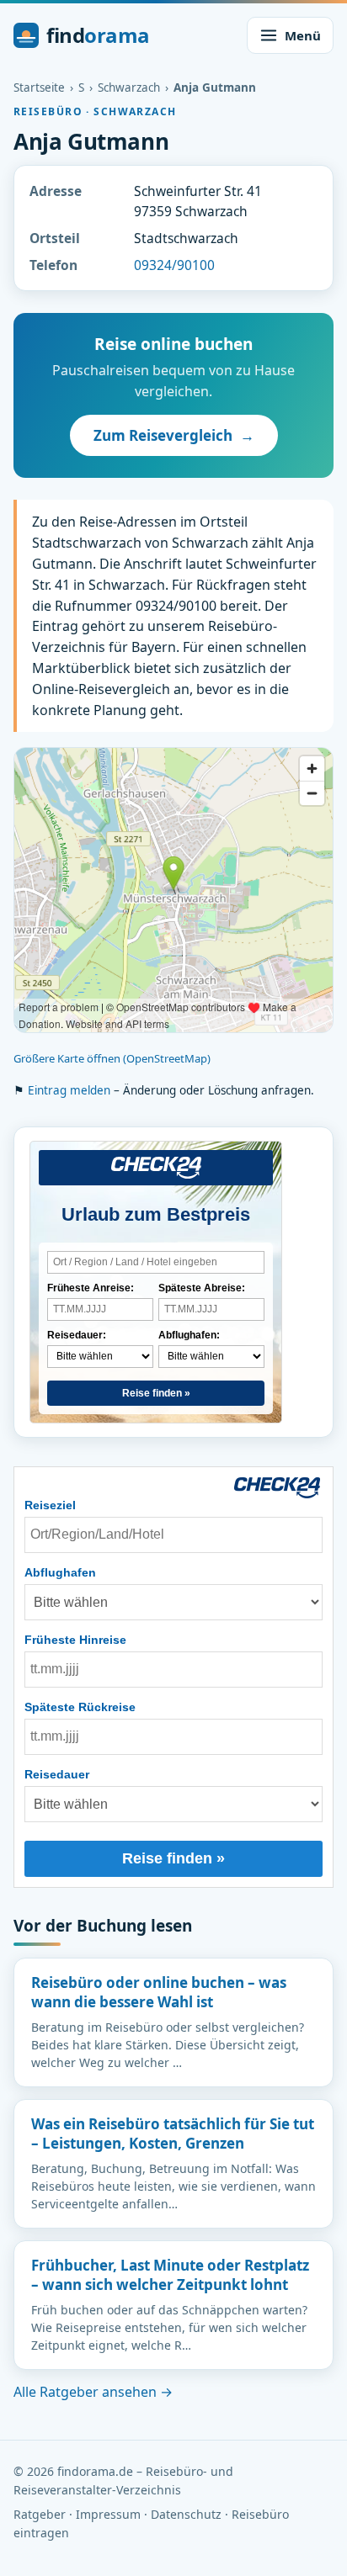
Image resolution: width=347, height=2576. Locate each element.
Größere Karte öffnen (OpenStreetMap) (112, 1058)
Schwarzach (129, 87)
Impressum (108, 2514)
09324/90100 (174, 265)
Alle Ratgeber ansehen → (93, 2392)
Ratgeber (40, 2514)
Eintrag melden (69, 1090)
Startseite (39, 87)
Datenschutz (186, 2514)
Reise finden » (156, 1393)
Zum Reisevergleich (174, 435)
